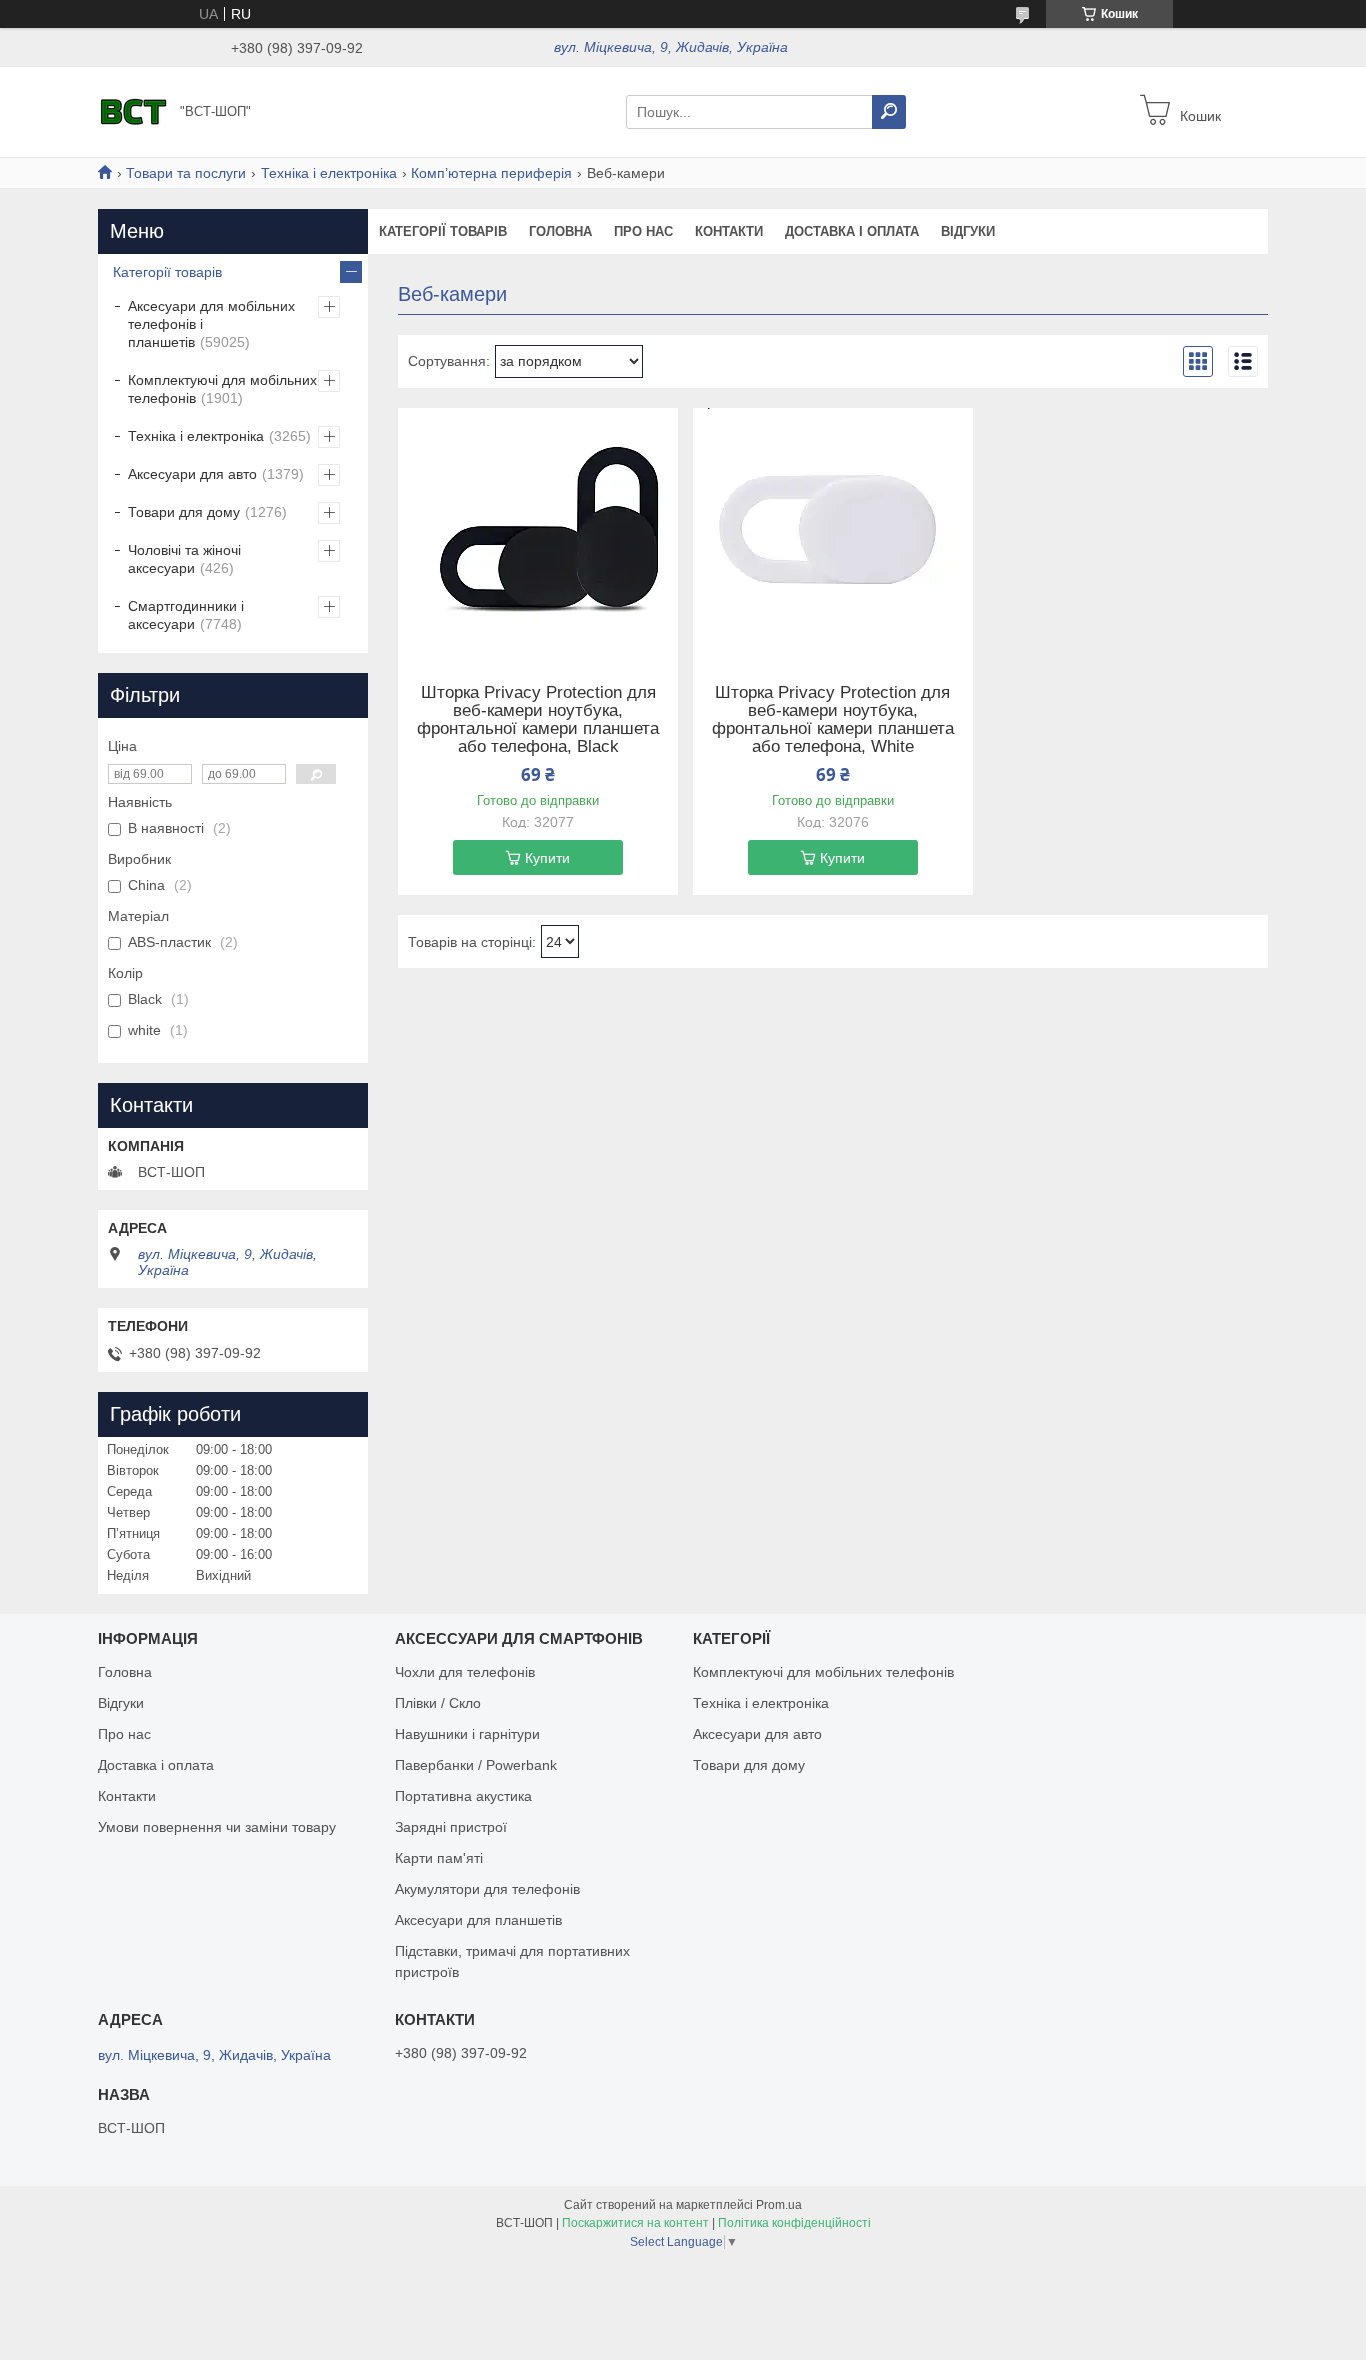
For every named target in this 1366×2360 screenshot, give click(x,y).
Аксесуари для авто (192, 474)
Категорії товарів (443, 231)
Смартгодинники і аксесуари (186, 615)
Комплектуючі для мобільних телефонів (222, 389)
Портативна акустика (463, 1796)
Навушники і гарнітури (467, 1734)
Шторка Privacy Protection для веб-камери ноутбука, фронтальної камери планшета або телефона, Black (538, 720)
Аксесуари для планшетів (478, 1920)
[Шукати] (889, 112)
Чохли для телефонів (465, 1672)
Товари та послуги (186, 173)
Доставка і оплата (852, 231)
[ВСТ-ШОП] (133, 111)
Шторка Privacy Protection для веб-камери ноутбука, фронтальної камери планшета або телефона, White (833, 720)
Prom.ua (779, 2205)
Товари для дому (184, 512)
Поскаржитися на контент (635, 2223)
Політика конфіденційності (794, 2223)
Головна (560, 231)
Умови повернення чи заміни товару (217, 1827)
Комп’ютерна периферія (491, 173)
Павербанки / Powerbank (476, 1765)
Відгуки (968, 231)
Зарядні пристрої (451, 1827)
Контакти (729, 231)
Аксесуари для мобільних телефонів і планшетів (211, 324)
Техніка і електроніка (329, 173)
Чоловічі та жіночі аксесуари (184, 559)
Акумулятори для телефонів (487, 1889)
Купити (547, 858)
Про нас (643, 231)
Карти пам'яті (439, 1858)
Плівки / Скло (438, 1703)
